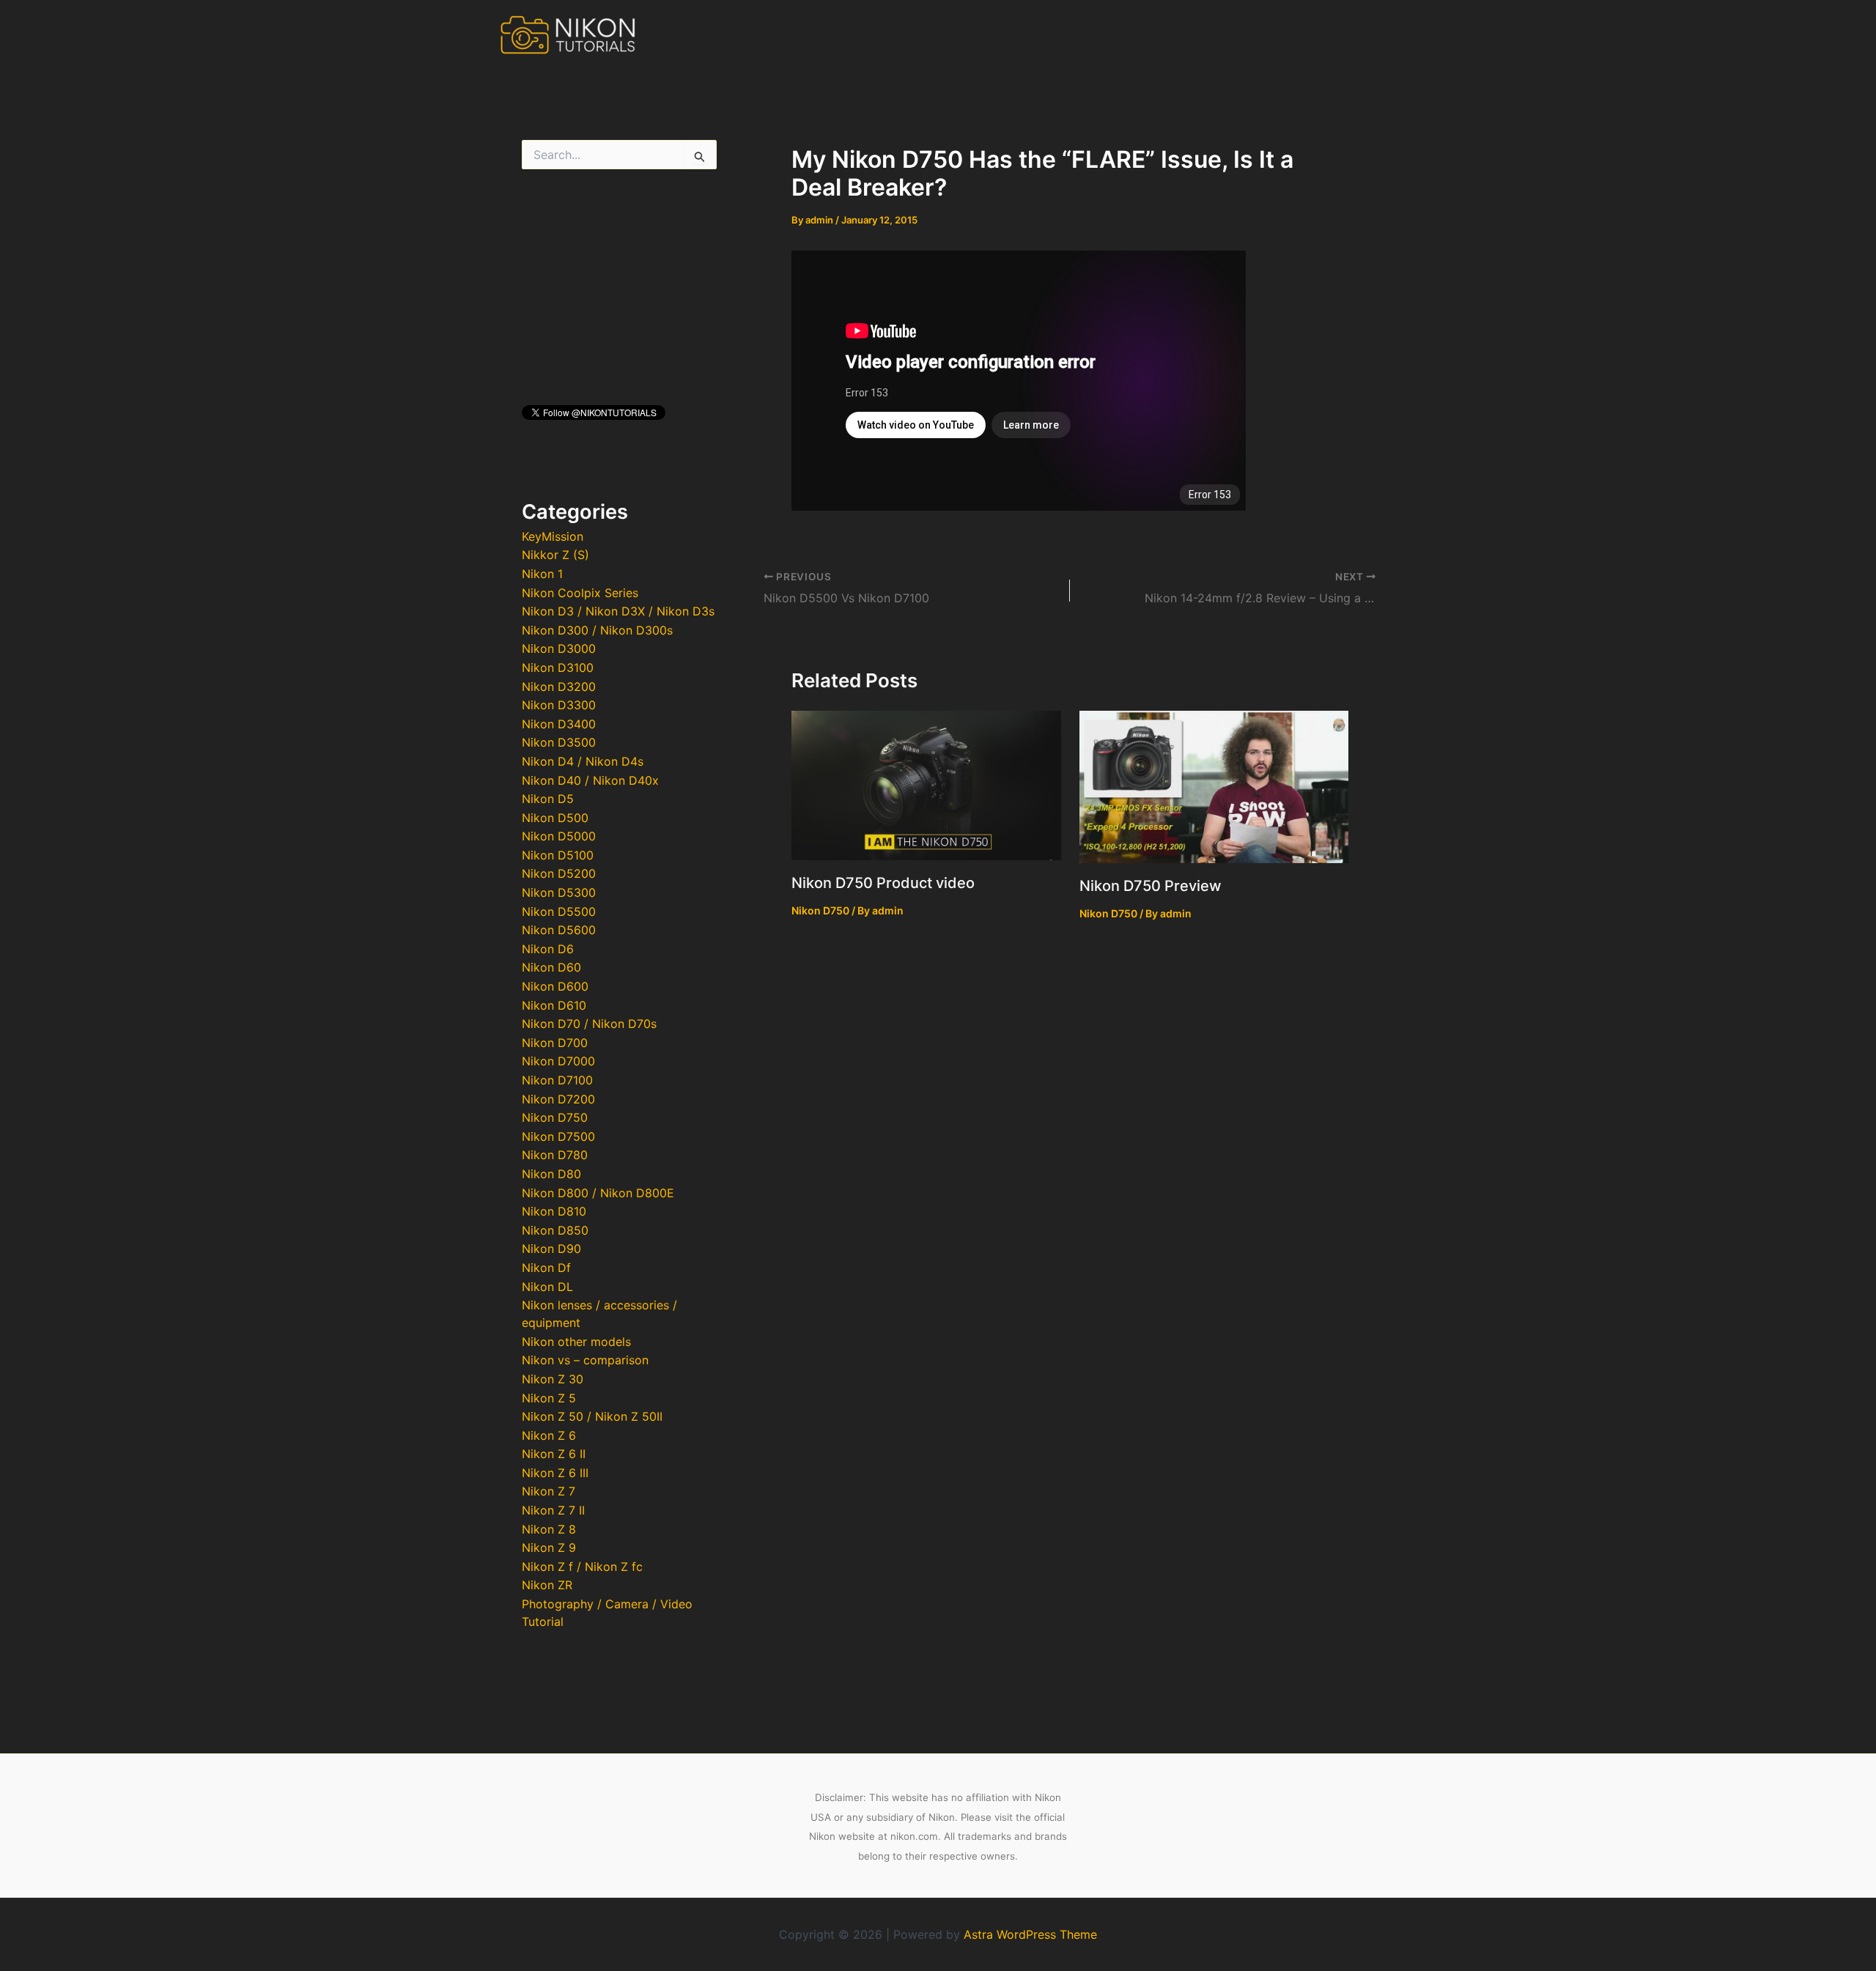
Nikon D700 (555, 1043)
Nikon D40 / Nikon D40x (590, 780)
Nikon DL (547, 1287)
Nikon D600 (555, 986)
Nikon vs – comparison (585, 1360)
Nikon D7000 (558, 1061)
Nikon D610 (554, 1005)
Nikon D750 (555, 1117)
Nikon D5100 (558, 855)
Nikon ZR (547, 1585)
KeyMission (553, 536)
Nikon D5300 (559, 892)
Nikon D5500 (559, 911)
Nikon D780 (555, 1155)
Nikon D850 (555, 1230)
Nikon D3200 (559, 687)
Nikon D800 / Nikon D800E (598, 1193)
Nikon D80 (551, 1174)
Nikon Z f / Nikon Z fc (582, 1567)
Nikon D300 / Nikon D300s (597, 630)
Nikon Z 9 (549, 1547)
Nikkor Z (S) (555, 555)
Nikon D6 (548, 949)
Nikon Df (546, 1268)
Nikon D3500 (559, 742)
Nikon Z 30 (553, 1379)
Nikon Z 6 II (554, 1454)
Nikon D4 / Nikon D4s (583, 761)
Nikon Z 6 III (555, 1473)
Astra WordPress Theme (1030, 1934)
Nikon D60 (551, 967)
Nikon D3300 (559, 705)
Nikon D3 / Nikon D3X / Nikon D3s (618, 611)
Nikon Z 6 (549, 1435)
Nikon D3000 (559, 648)
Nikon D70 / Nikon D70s (589, 1024)
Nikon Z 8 (549, 1529)
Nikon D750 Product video (883, 883)
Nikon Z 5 (549, 1398)
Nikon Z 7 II (553, 1510)
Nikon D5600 (559, 930)
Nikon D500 (555, 818)
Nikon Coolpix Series (580, 593)
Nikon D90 (551, 1249)
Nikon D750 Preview (1151, 886)
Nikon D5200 (559, 873)
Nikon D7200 (558, 1099)
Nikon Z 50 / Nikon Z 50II (592, 1416)
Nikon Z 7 (549, 1491)
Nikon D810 (554, 1211)
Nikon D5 (548, 799)
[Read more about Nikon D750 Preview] (1214, 785)
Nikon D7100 (557, 1080)
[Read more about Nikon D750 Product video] (926, 784)
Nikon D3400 (559, 724)
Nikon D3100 (558, 668)
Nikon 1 (542, 574)
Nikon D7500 (558, 1136)
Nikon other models (576, 1342)
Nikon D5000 (559, 836)
